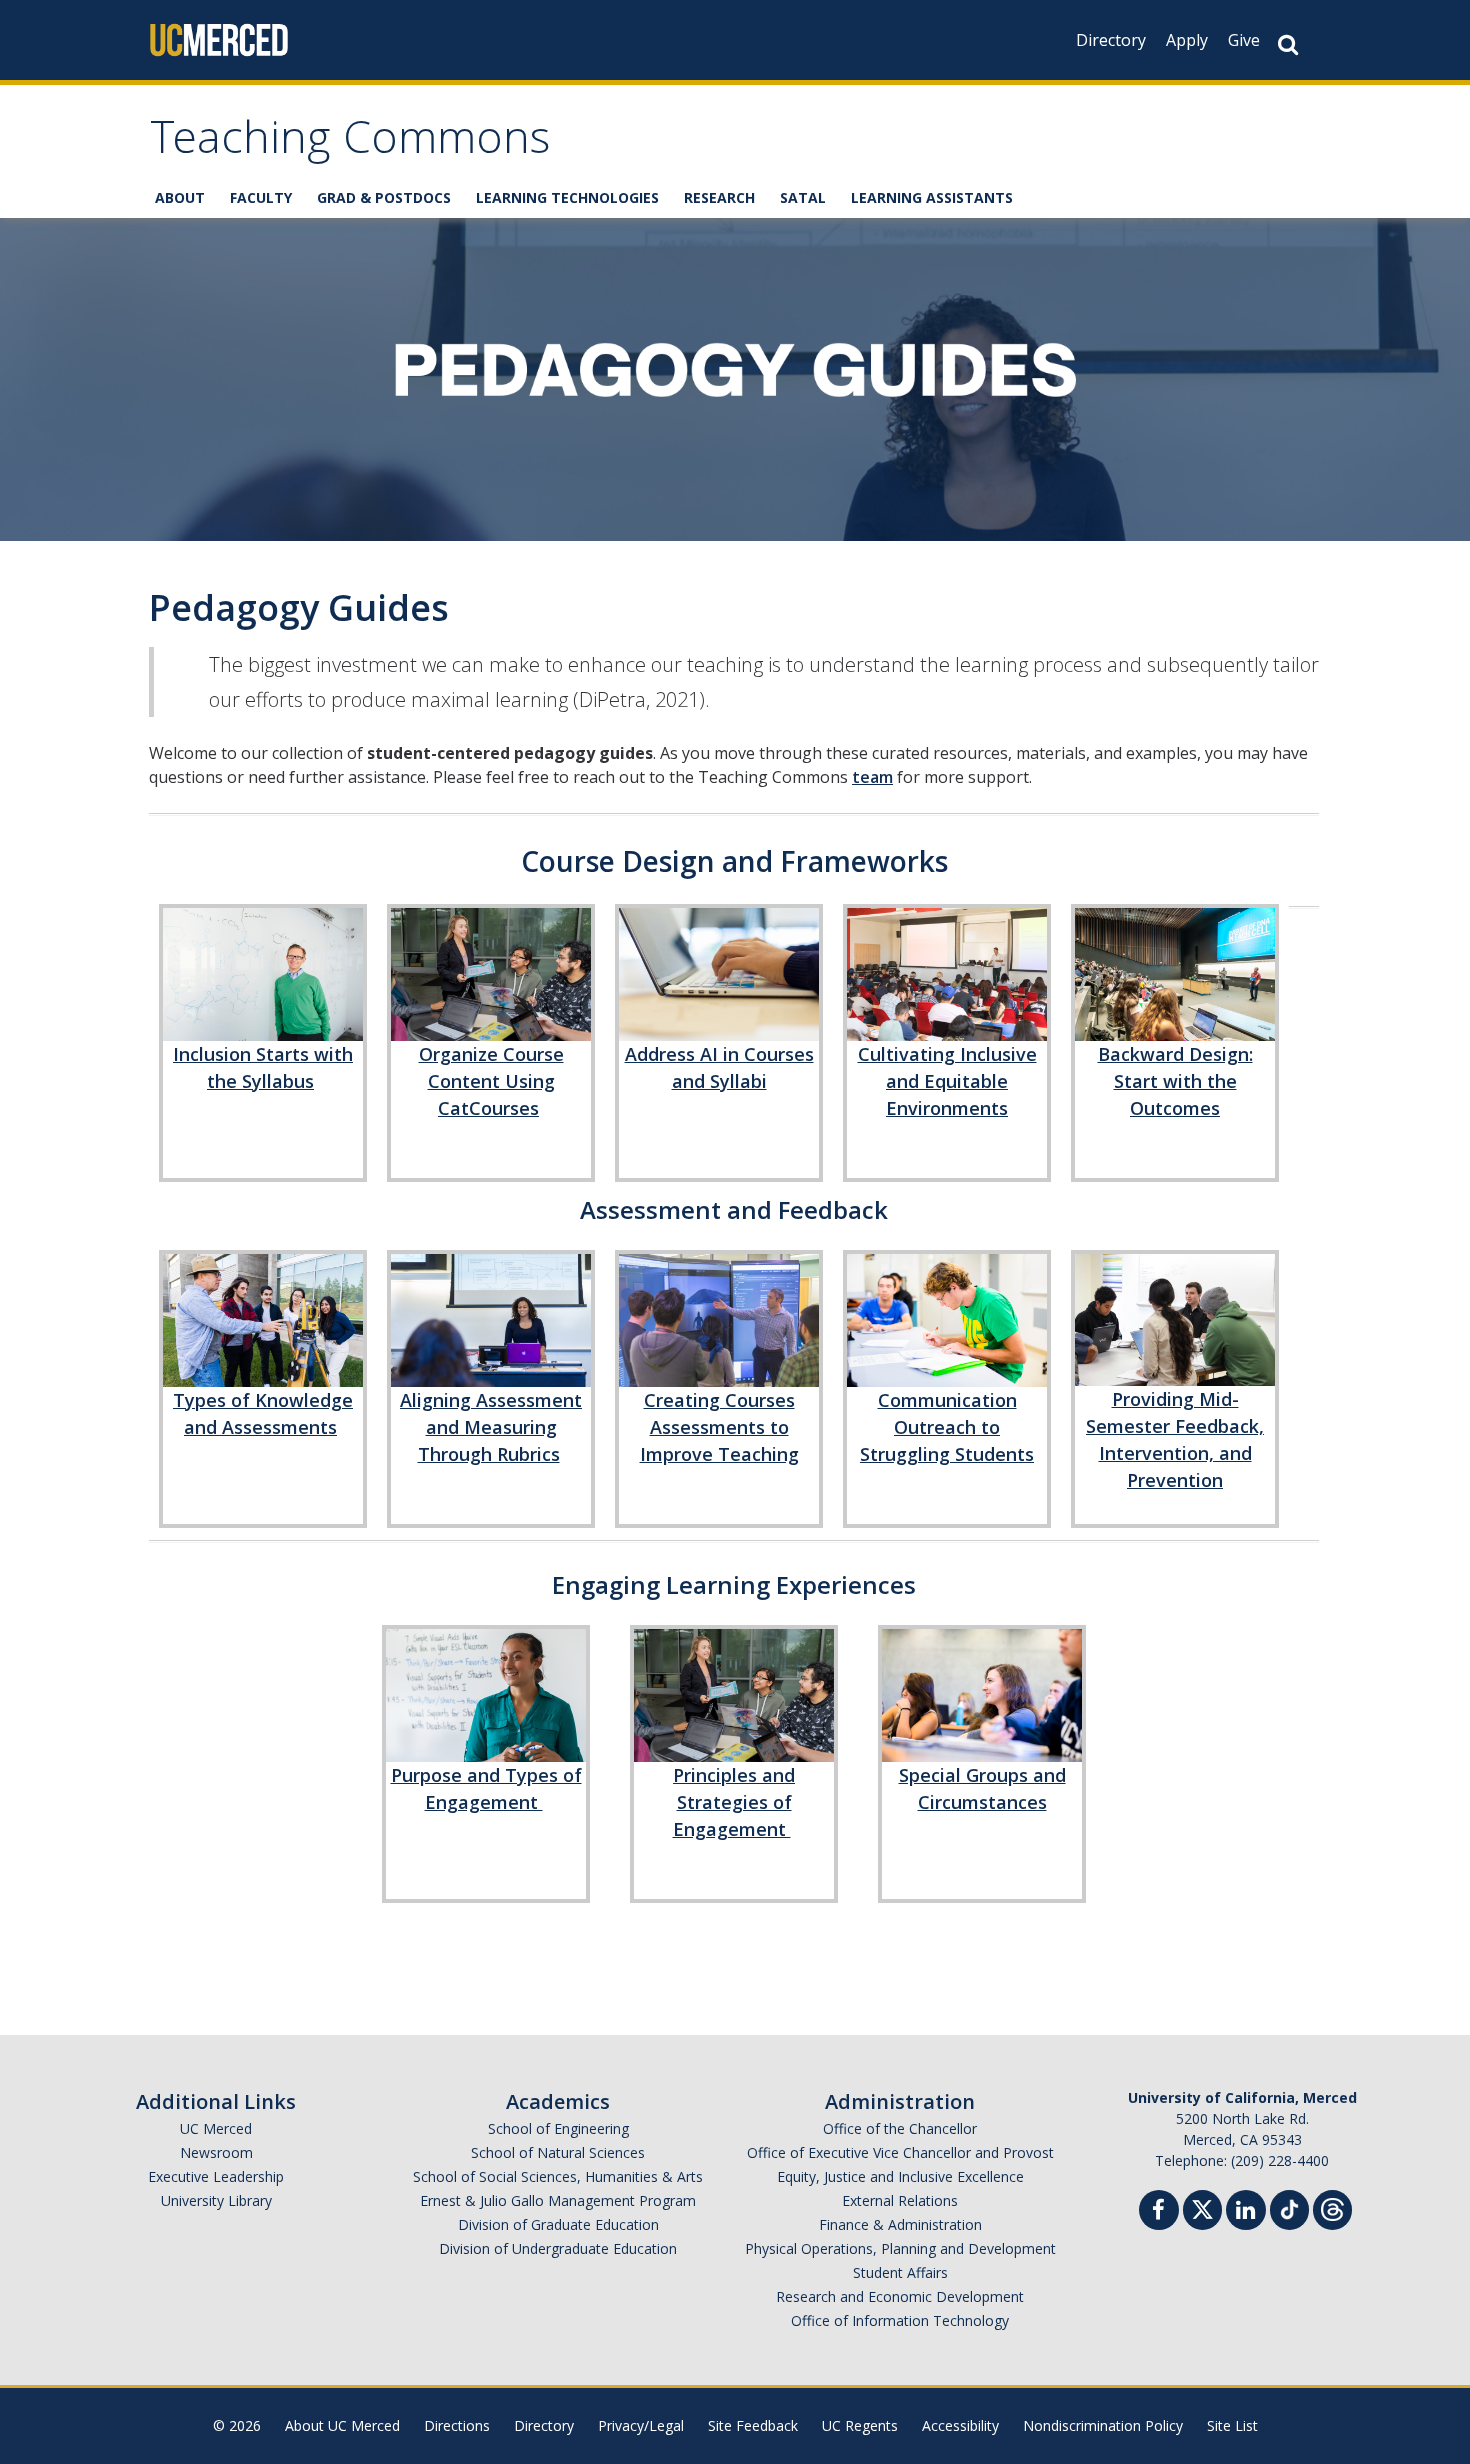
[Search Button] (1288, 44)
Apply (1187, 40)
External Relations (900, 2200)
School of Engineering (558, 2128)
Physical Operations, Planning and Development (900, 2248)
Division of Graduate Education (558, 2224)
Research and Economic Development (900, 2296)
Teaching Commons (350, 143)
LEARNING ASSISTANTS (932, 197)
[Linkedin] (1246, 2212)
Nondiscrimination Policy (1103, 2425)
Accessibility (960, 2425)
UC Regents (860, 2425)
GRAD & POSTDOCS (384, 197)
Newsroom (216, 2152)
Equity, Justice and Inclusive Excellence (900, 2176)
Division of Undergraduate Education (558, 2248)
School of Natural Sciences (558, 2152)
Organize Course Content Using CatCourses (491, 1081)
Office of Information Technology (900, 2320)
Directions (457, 2425)
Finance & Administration (900, 2224)
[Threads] (1332, 2207)
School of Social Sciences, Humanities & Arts (558, 2176)
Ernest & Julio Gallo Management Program (558, 2200)
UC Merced (216, 2128)
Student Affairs (900, 2272)
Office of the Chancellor (900, 2128)
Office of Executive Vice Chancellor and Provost (900, 2152)
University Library (216, 2200)
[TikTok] (1289, 2207)
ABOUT (180, 197)
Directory (1111, 40)
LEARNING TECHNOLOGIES (567, 197)
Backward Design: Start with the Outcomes (1175, 1081)
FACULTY (261, 197)
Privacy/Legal (641, 2425)
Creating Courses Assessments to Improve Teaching (719, 1427)
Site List (1232, 2425)
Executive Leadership (216, 2176)
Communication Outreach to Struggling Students (947, 1427)
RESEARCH (719, 197)
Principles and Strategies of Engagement (734, 1802)
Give (1244, 40)
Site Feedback (753, 2425)
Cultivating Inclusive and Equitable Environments (947, 1081)
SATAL (803, 197)
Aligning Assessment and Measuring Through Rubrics (491, 1427)
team (872, 777)
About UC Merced (342, 2425)
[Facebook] (1159, 2212)
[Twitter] (1202, 2207)
